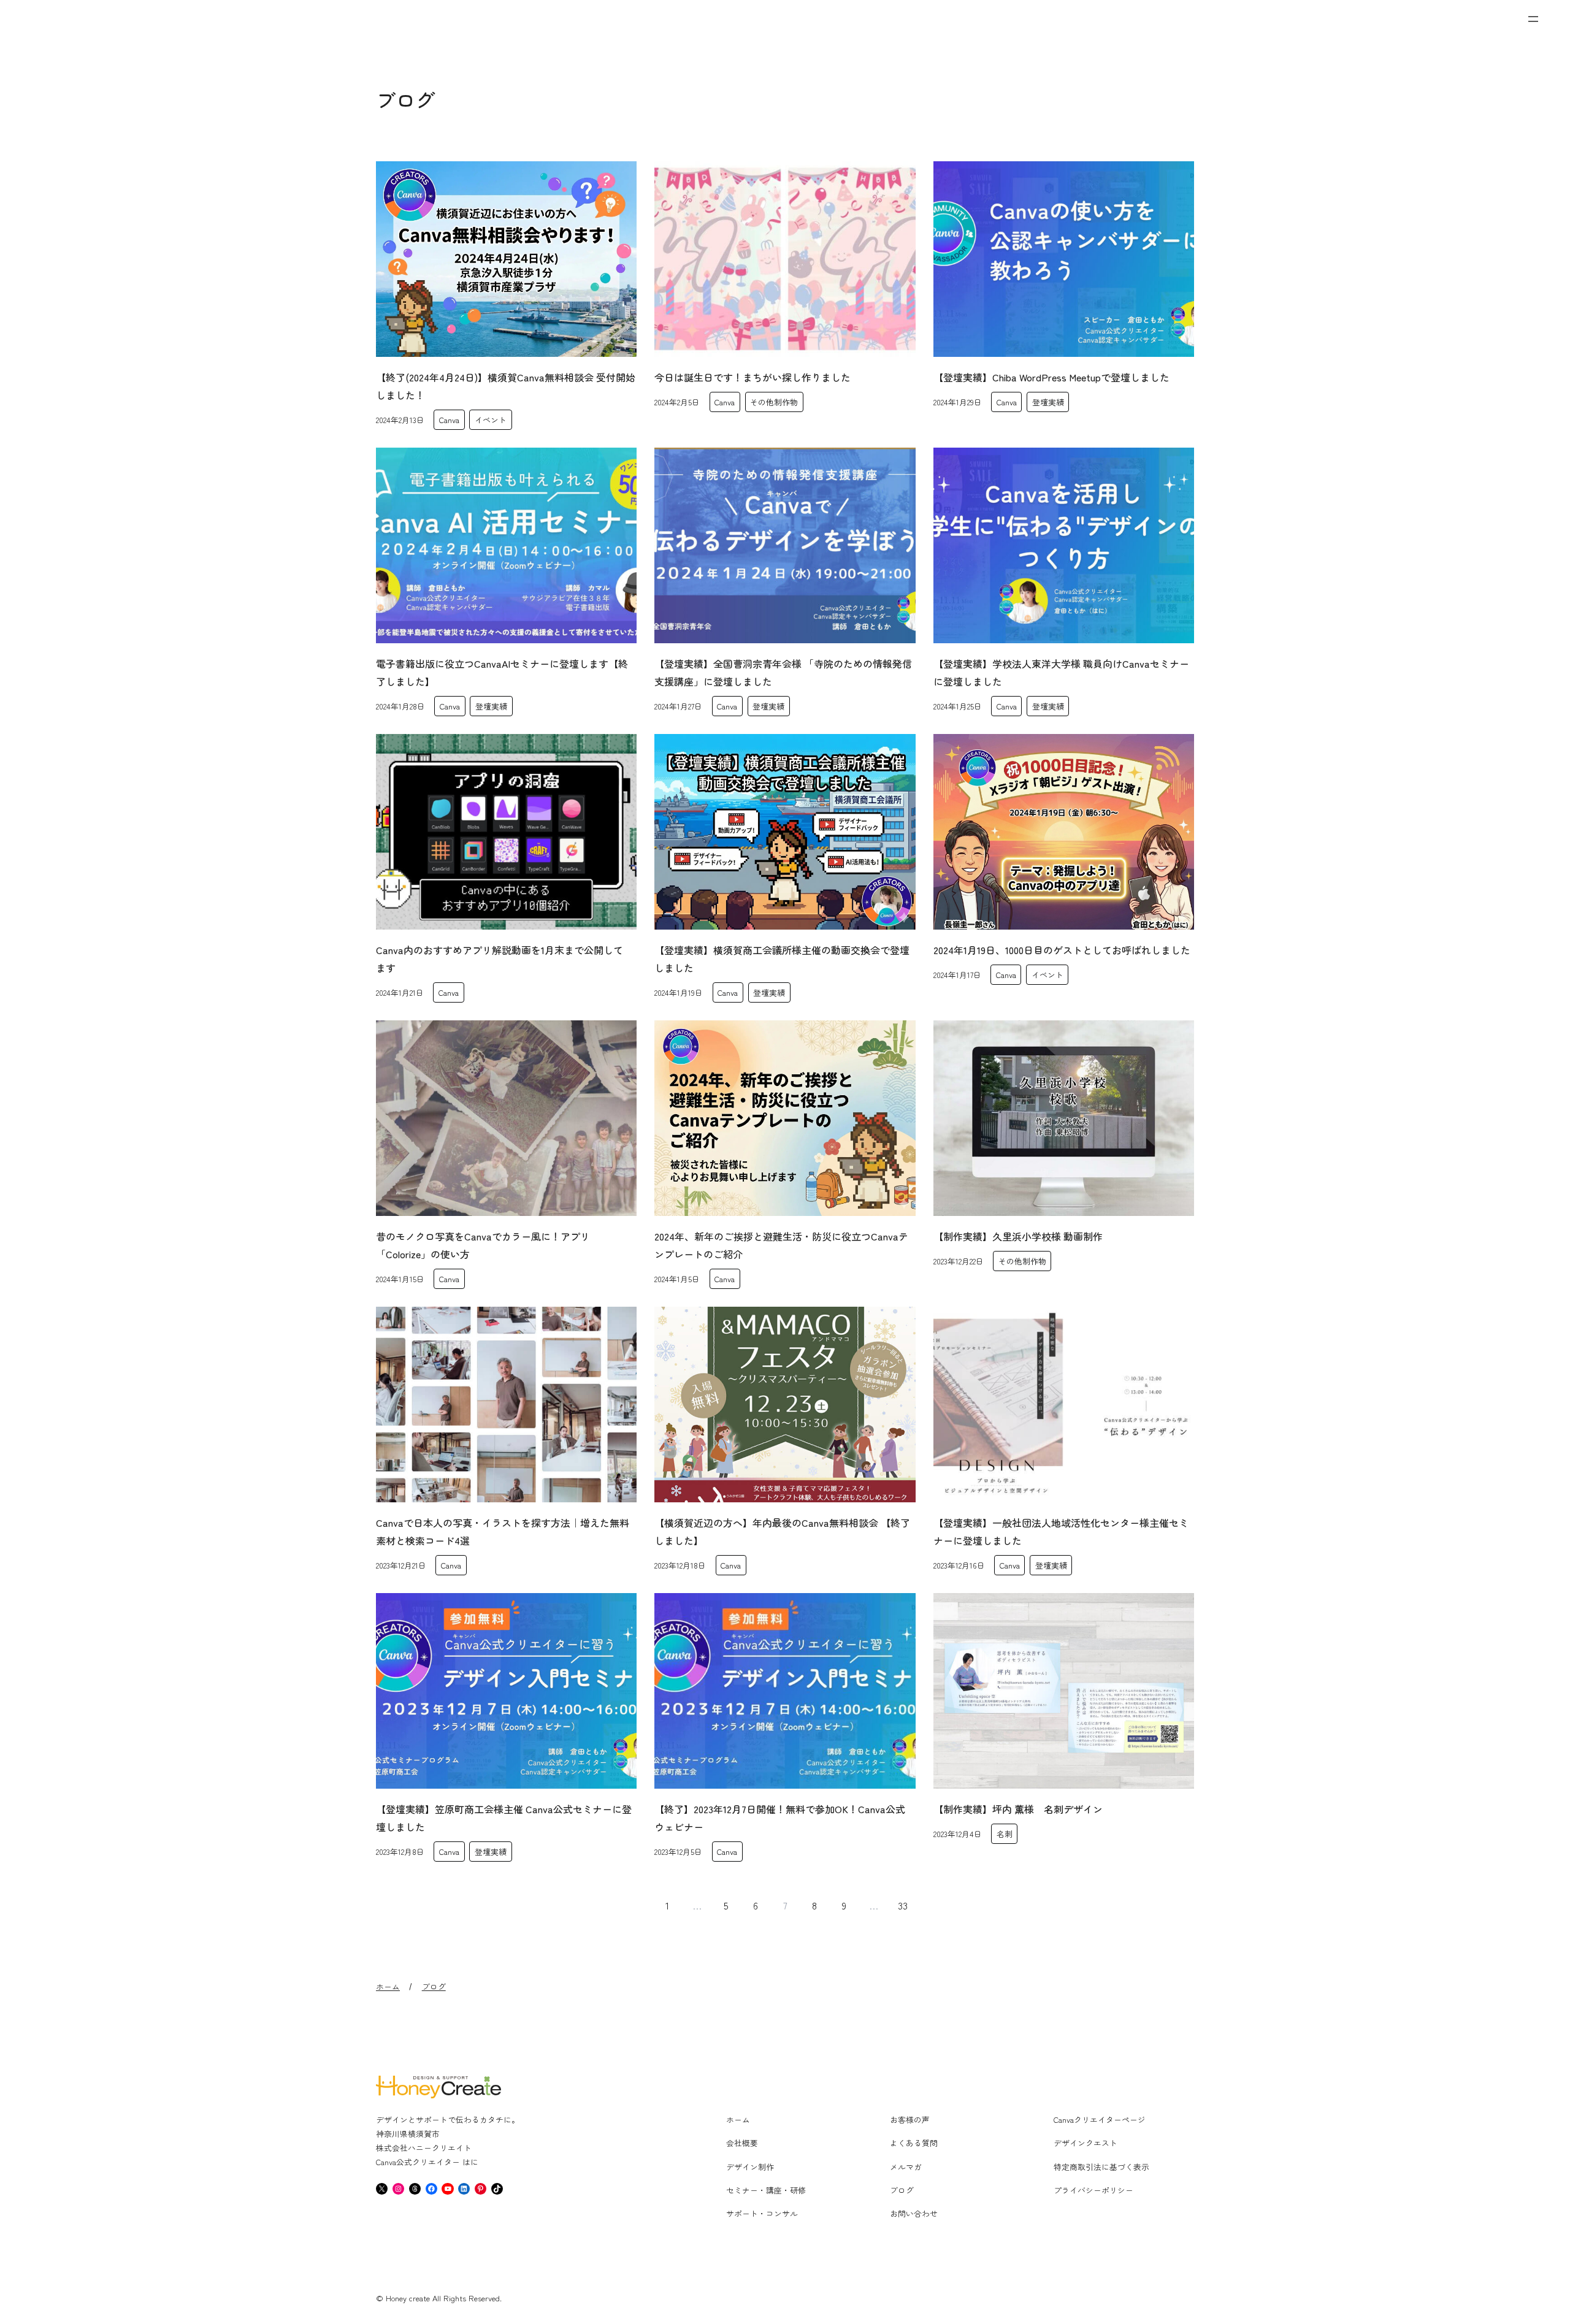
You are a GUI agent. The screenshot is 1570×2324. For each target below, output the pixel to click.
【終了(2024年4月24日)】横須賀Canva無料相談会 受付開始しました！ (506, 386)
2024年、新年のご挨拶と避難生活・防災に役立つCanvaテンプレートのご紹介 (781, 1245)
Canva (449, 420)
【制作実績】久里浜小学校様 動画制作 (1018, 1236)
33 (903, 1905)
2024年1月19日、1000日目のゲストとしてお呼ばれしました (1062, 950)
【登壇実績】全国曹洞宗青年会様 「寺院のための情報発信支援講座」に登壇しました (783, 672)
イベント (491, 420)
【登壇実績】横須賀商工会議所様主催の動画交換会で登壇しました (782, 959)
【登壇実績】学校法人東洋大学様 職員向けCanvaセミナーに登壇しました (1061, 672)
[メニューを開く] (1533, 19)
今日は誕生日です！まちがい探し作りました (752, 377)
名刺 (1005, 1834)
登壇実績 (1048, 402)
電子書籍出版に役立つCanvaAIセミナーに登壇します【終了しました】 (502, 672)
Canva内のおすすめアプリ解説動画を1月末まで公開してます (500, 959)
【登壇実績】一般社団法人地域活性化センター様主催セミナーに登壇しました (1061, 1531)
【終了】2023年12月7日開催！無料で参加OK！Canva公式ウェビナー (780, 1818)
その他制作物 (774, 402)
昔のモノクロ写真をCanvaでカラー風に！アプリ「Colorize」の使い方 (483, 1245)
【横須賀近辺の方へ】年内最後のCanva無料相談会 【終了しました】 (782, 1531)
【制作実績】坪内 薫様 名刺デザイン (1018, 1809)
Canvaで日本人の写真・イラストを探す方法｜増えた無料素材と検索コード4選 (503, 1531)
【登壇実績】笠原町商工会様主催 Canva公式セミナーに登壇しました (504, 1818)
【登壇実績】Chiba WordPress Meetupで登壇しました (1051, 377)
